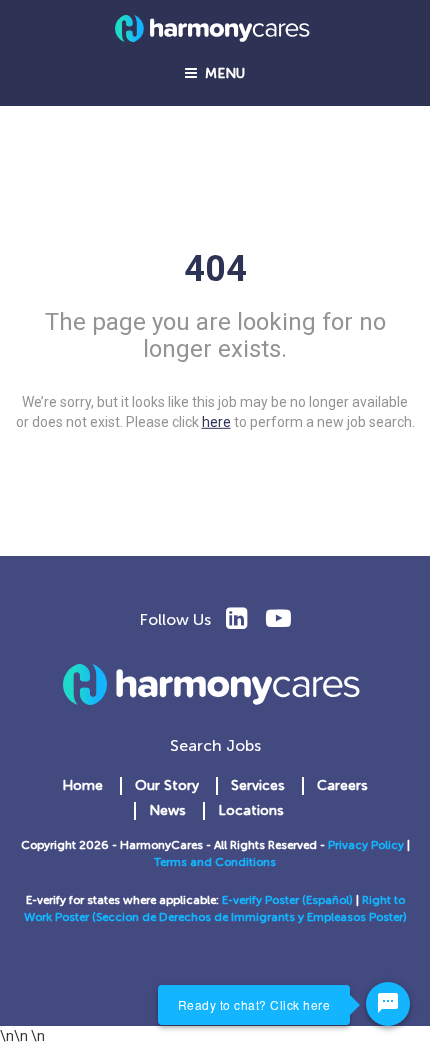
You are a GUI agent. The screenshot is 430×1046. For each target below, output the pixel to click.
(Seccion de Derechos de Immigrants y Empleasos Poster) (249, 917)
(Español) (327, 900)
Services (258, 785)
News (167, 810)
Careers (342, 785)
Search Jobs (215, 745)
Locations (251, 810)
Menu (221, 73)
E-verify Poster (262, 900)
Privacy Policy (366, 845)
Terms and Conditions (215, 862)
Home (82, 785)
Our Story (167, 785)
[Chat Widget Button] (388, 1004)
